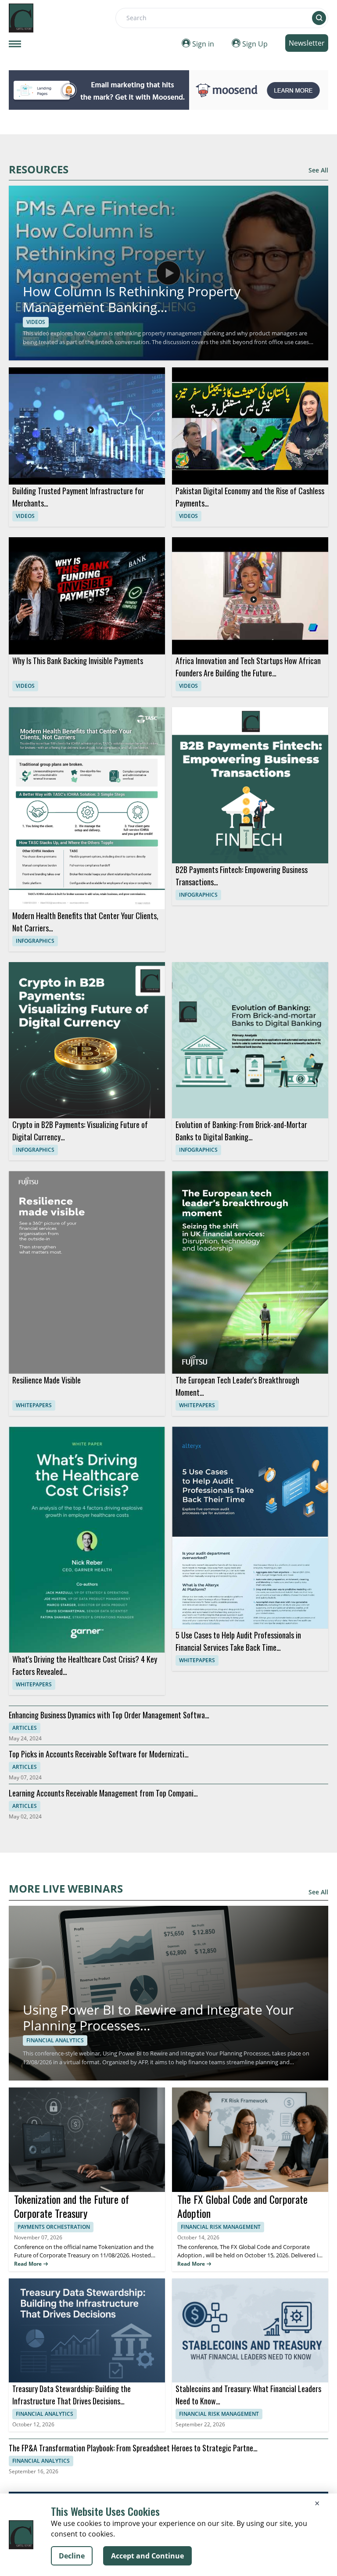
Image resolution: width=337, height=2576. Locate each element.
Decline (72, 2556)
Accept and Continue (147, 2556)
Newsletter (307, 43)
